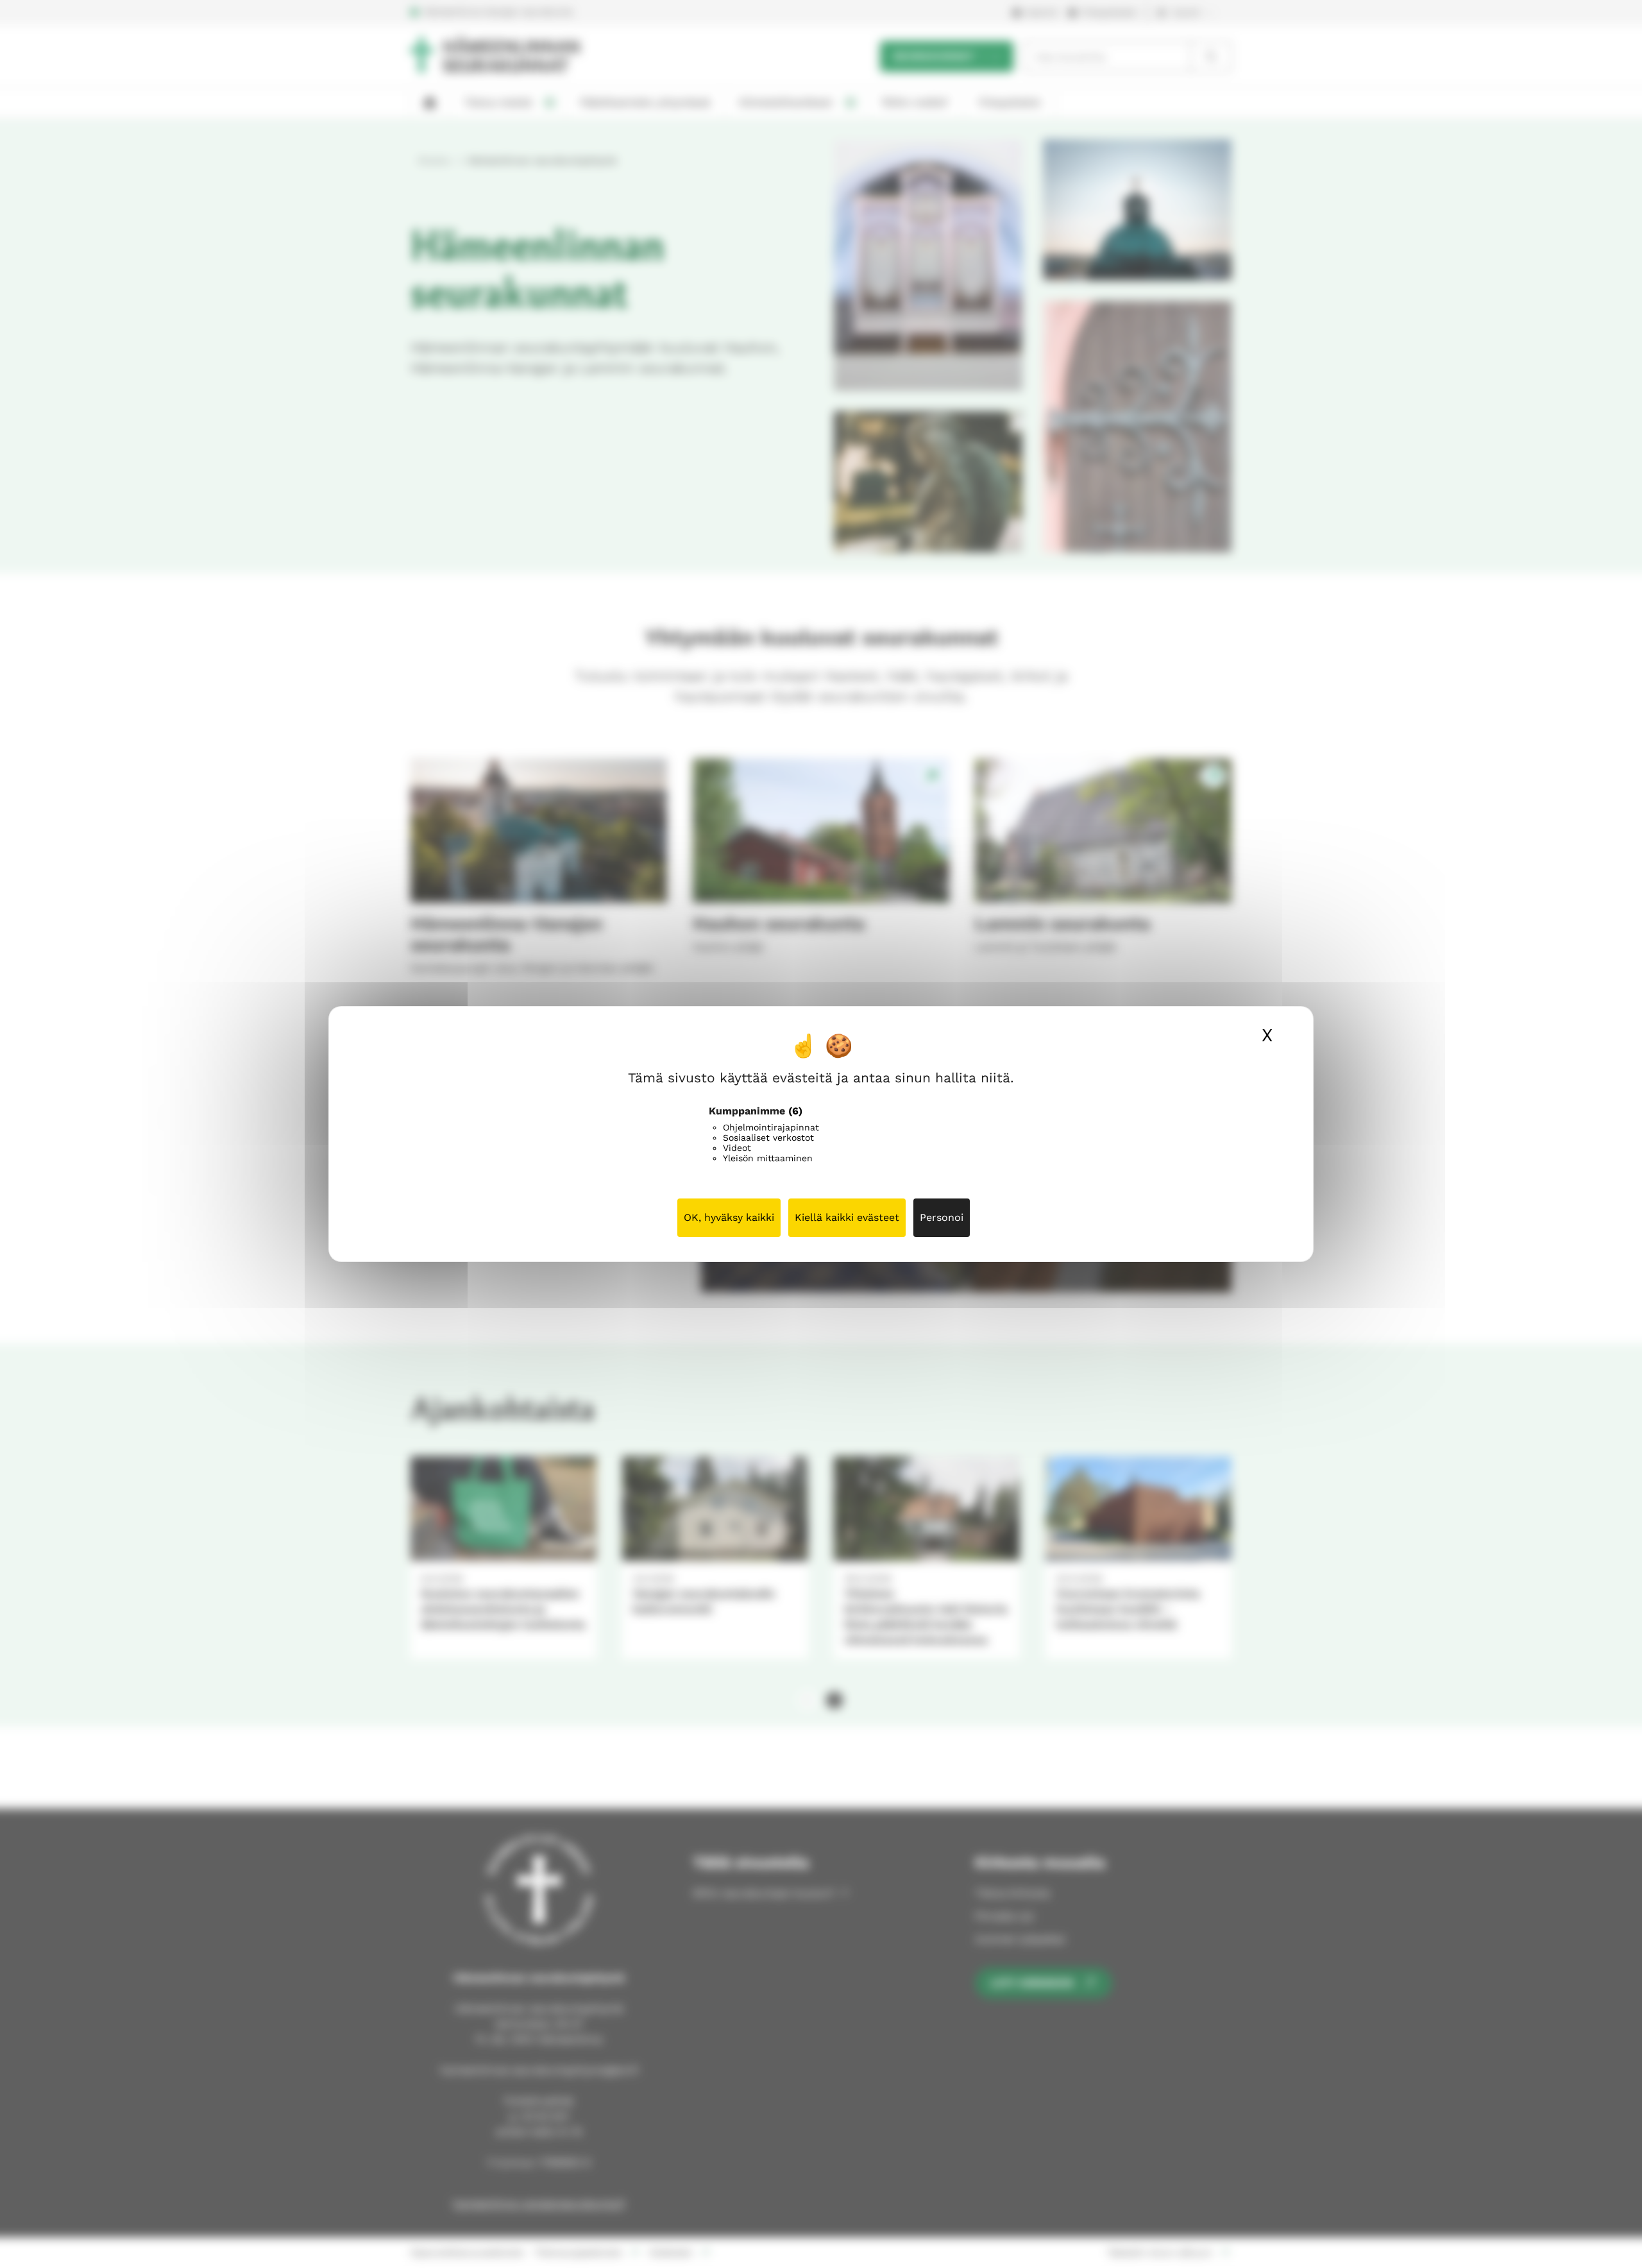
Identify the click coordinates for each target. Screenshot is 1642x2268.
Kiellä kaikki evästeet (847, 1217)
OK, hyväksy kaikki (729, 1217)
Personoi (942, 1217)
